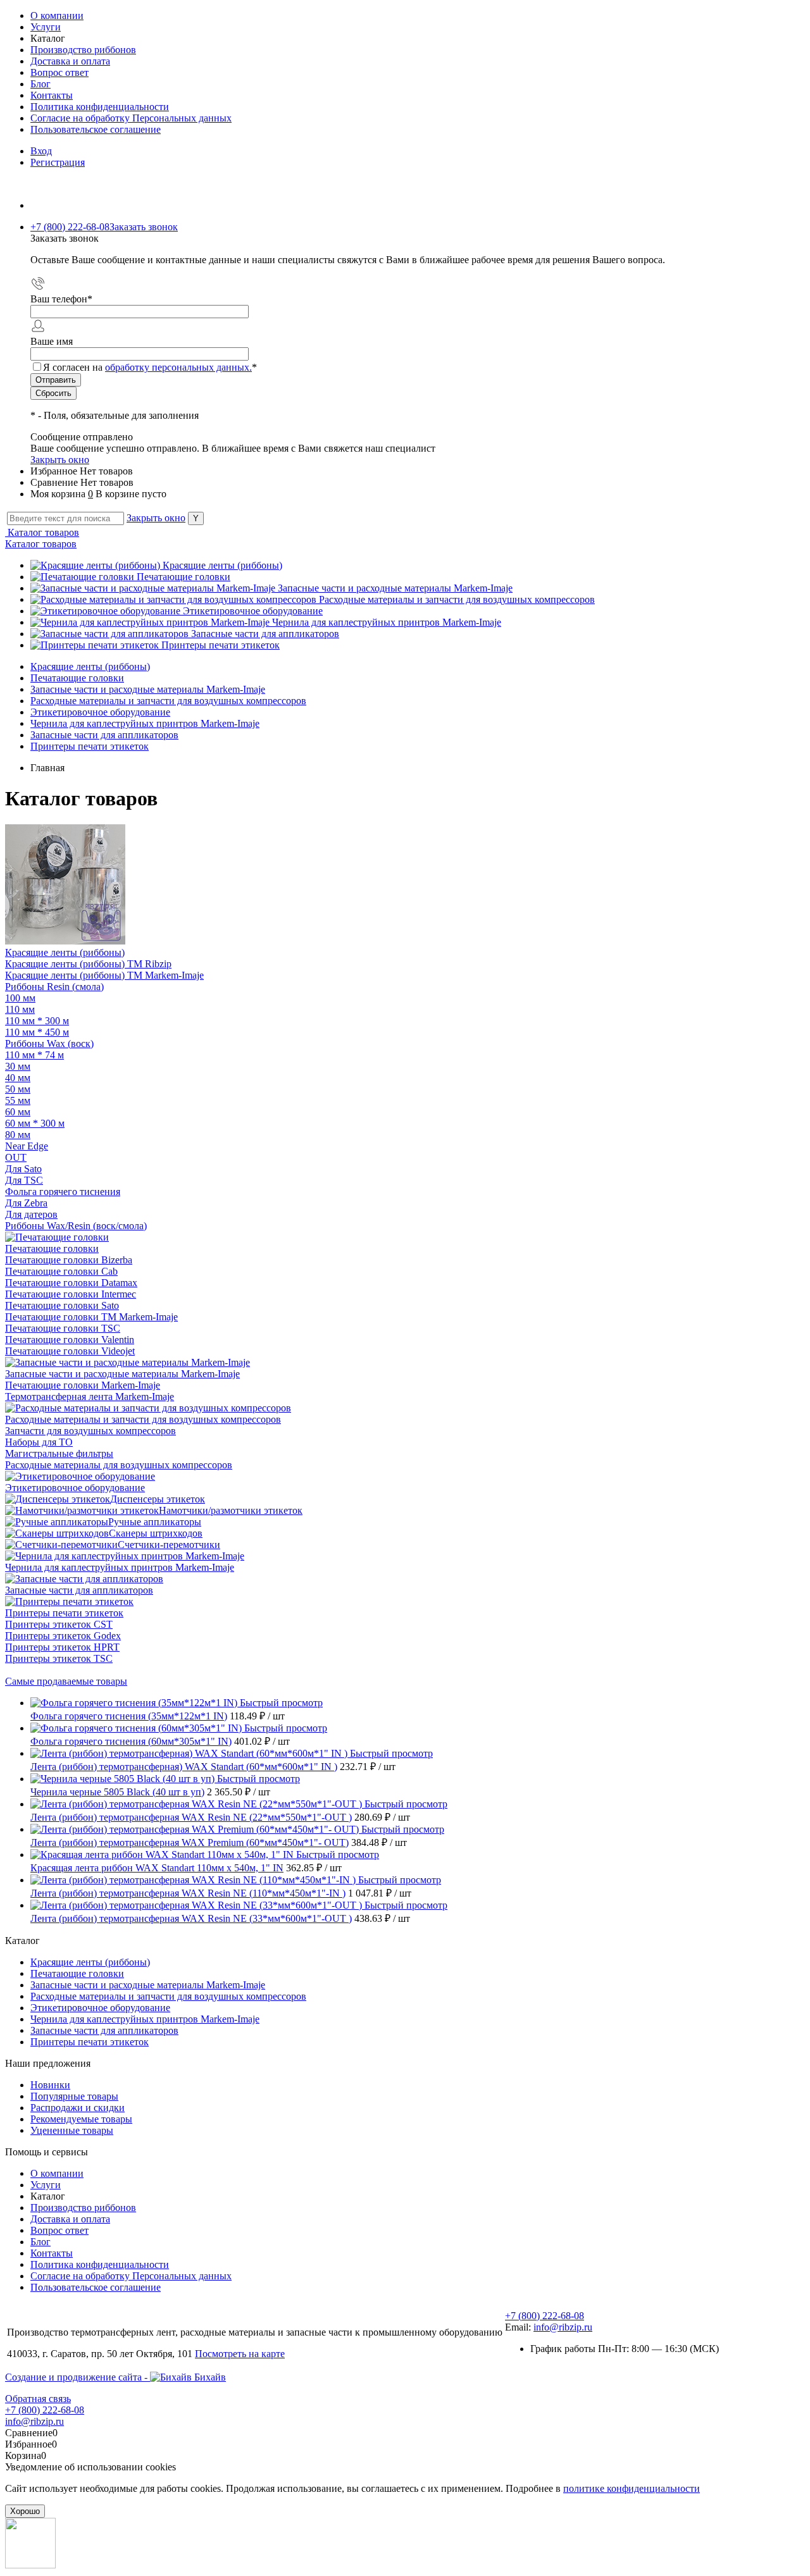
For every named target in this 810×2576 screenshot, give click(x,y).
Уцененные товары (72, 2130)
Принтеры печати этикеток (221, 645)
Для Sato (23, 1169)
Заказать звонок (144, 227)
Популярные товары (74, 2096)
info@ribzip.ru (563, 2327)
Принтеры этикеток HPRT (62, 1647)
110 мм (20, 1009)
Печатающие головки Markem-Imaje (83, 1385)
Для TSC (24, 1180)
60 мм (18, 1112)
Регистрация (58, 162)
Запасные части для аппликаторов (265, 634)
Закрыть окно (60, 460)
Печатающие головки (184, 577)
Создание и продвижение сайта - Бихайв (115, 2377)
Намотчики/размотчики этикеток (231, 1510)
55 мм (18, 1100)
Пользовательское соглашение (96, 129)
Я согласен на (150, 367)
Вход (41, 151)
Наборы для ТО (39, 1442)
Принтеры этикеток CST (59, 1624)
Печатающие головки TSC (63, 1328)
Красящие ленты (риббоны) (222, 565)
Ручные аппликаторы (155, 1522)
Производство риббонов (83, 50)
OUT (16, 1157)
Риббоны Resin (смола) (54, 987)
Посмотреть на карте (240, 2354)
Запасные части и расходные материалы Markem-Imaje (395, 588)
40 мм (18, 1078)
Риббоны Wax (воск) (49, 1043)
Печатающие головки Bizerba (69, 1260)
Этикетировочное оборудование (253, 611)
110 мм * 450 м (37, 1032)
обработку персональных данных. (178, 367)
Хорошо (25, 2511)
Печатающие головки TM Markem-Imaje (91, 1317)
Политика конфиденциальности (100, 107)
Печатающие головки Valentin (70, 1340)
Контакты (52, 95)
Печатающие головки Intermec (71, 1294)
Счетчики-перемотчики (169, 1545)
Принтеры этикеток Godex (63, 1636)
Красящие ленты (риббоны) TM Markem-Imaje (104, 975)
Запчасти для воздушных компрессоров (90, 1431)
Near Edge (27, 1146)
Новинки (50, 2085)
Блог (40, 84)
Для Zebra (26, 1203)
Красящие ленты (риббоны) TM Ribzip (88, 964)
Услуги (46, 27)
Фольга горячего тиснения (63, 1192)
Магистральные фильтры (59, 1453)
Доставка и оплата (70, 61)
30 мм (18, 1066)
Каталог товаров (42, 532)
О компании (57, 15)
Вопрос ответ (59, 72)
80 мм (18, 1135)
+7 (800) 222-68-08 (545, 2316)
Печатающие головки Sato (62, 1305)
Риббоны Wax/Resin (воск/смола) (76, 1226)
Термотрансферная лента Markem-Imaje (90, 1396)
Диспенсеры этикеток (158, 1499)
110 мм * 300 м (37, 1021)
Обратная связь (38, 2399)
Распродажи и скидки (78, 2108)
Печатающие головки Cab (61, 1271)
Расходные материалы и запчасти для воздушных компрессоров (457, 599)
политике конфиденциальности (632, 2488)
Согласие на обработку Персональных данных (131, 118)
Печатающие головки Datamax (71, 1283)
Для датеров (31, 1214)
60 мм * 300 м (35, 1123)
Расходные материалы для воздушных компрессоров (119, 1465)
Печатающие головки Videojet (70, 1351)
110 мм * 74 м (34, 1055)
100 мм (20, 998)
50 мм (18, 1089)
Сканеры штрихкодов (156, 1533)
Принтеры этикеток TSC (59, 1658)
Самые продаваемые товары (66, 1681)
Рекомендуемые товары (81, 2119)
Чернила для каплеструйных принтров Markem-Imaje (387, 622)
